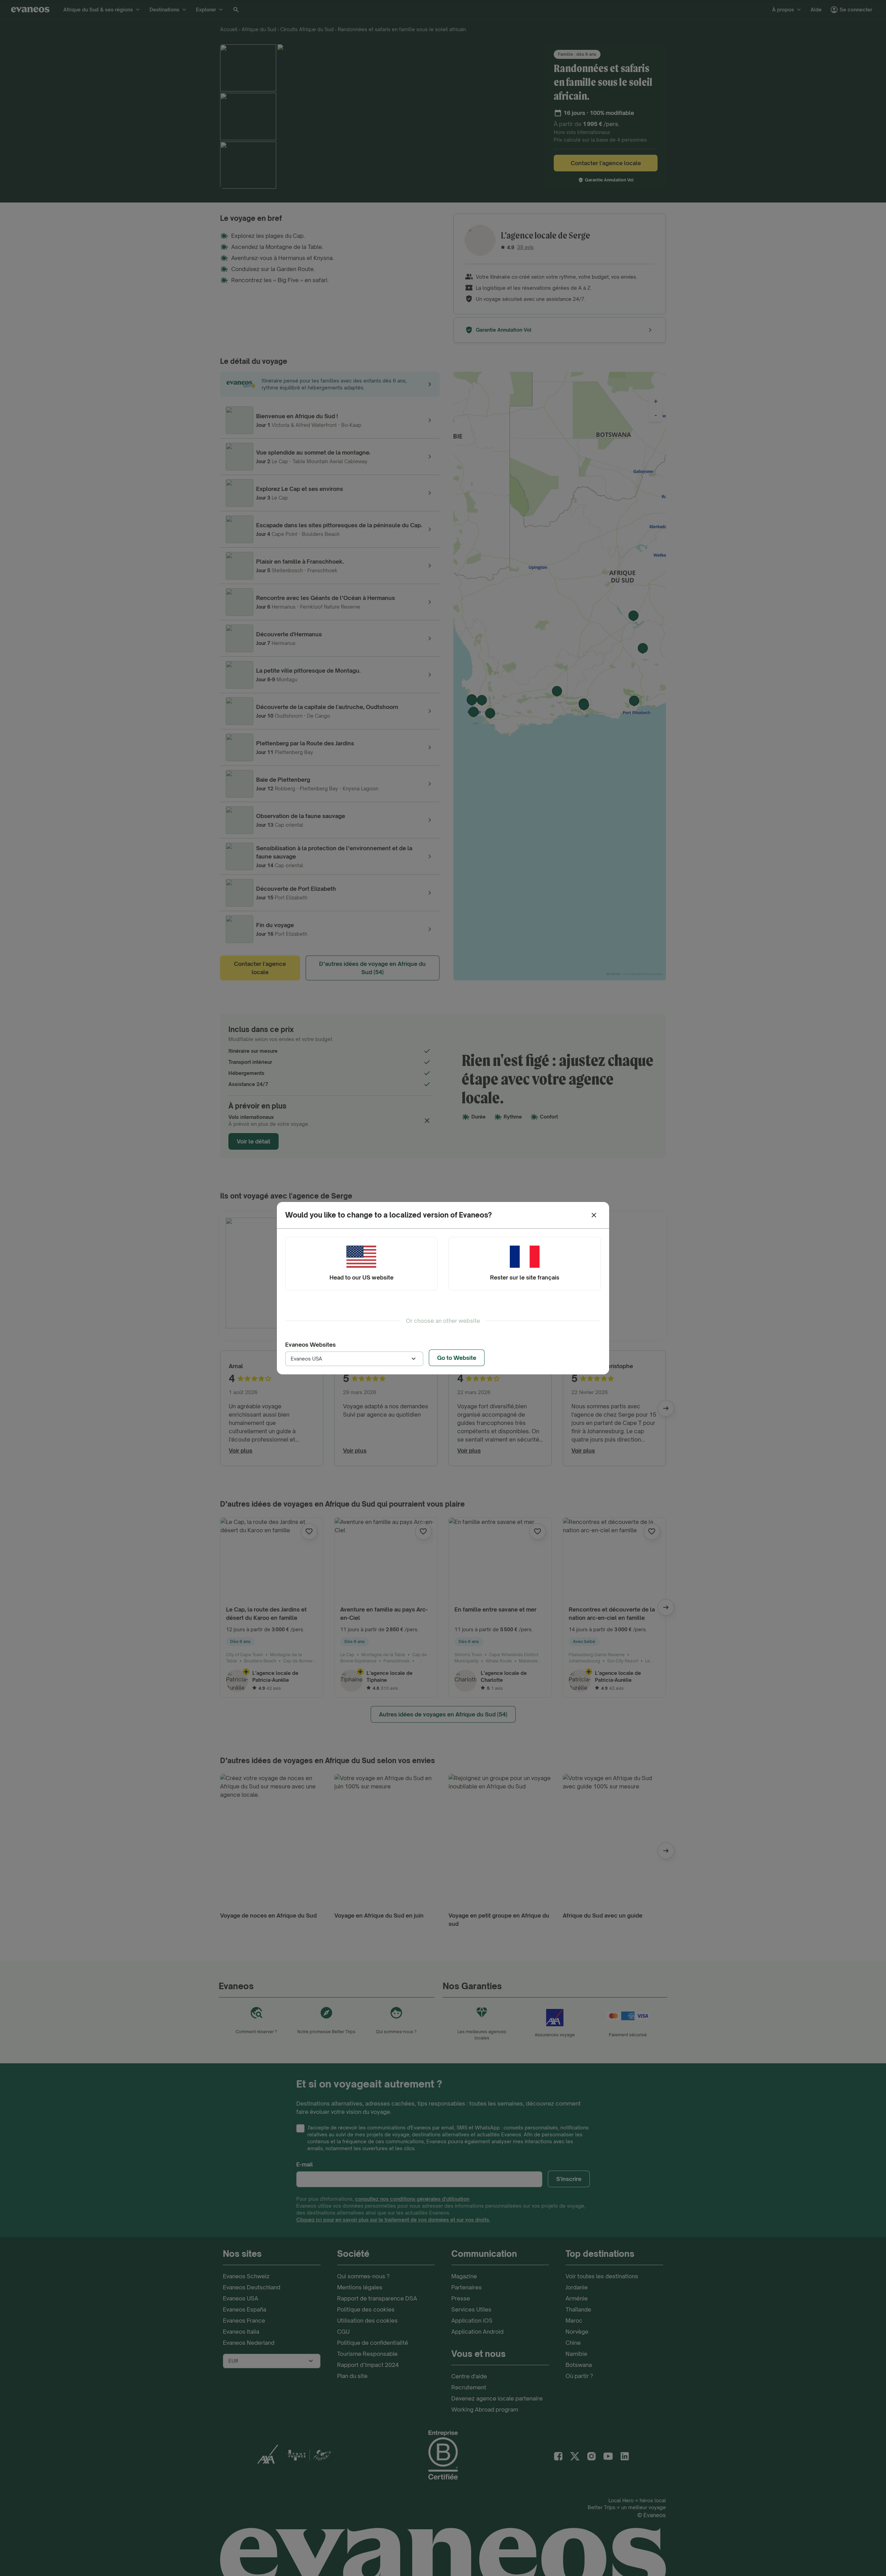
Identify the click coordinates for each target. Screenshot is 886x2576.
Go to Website (457, 1358)
